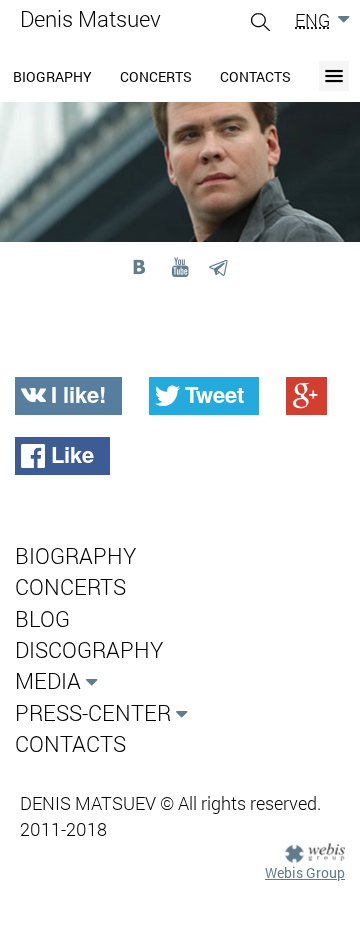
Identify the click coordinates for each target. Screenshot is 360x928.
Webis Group (305, 872)
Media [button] (48, 680)
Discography (89, 649)
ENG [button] (312, 20)
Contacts (255, 76)
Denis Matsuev (90, 18)
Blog (42, 618)
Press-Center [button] (93, 712)
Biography (52, 76)
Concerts (156, 76)
